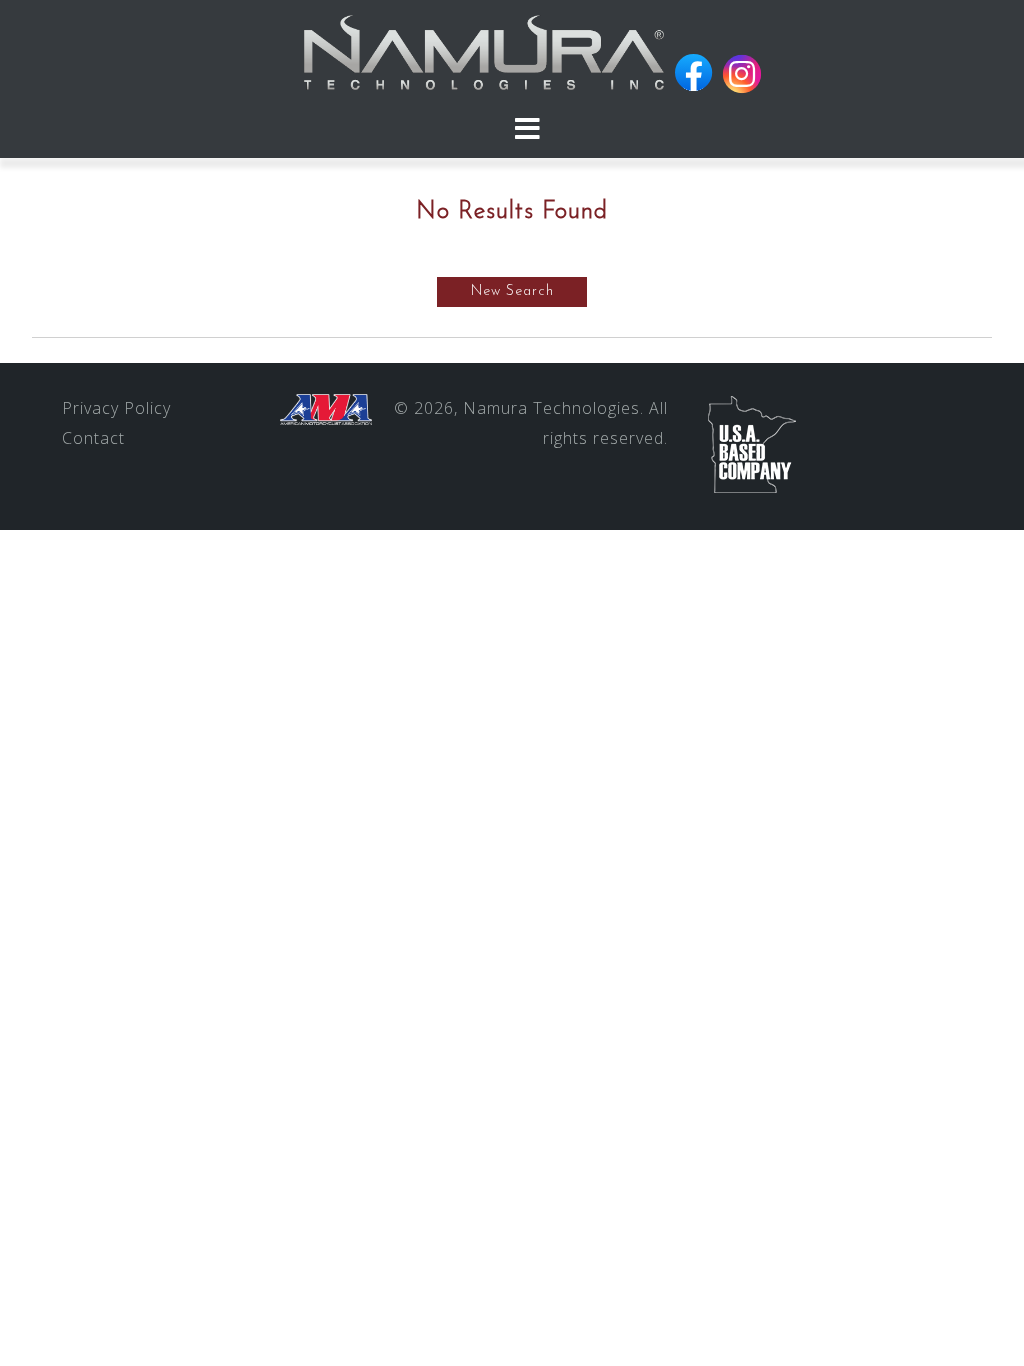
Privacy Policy (116, 408)
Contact (93, 438)
